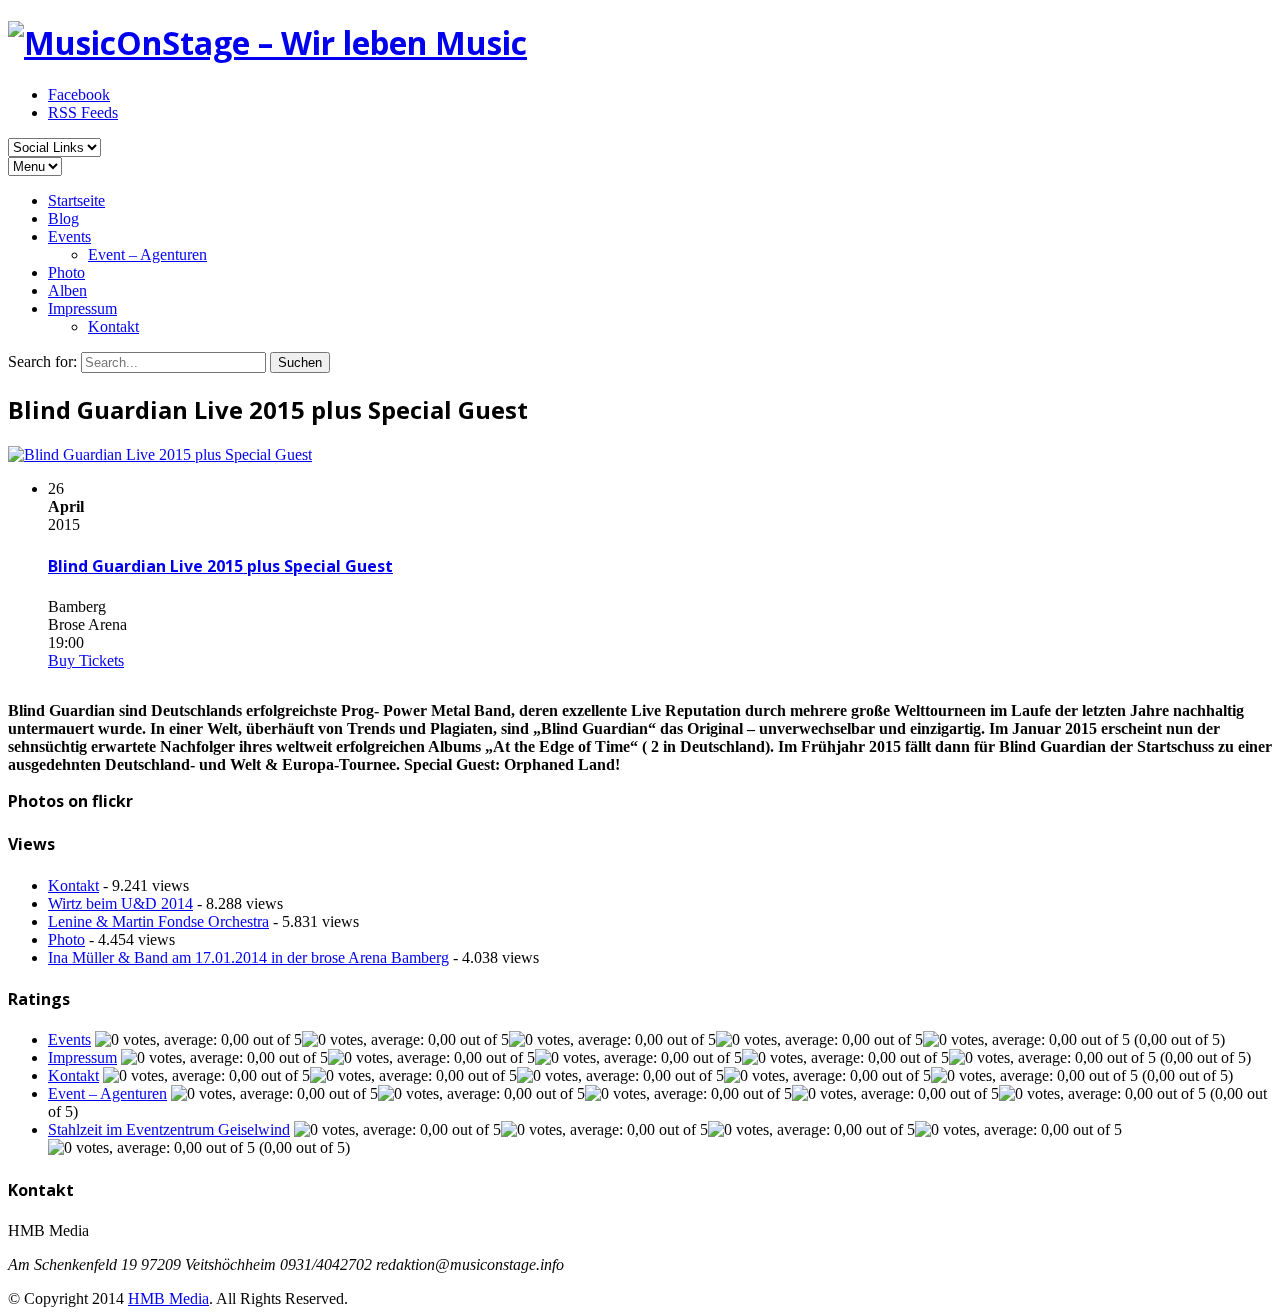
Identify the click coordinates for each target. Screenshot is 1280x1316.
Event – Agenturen (147, 254)
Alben (67, 290)
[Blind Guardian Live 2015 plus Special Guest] (160, 454)
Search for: (42, 361)
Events (69, 236)
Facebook (79, 94)
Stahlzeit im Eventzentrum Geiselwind (169, 1129)
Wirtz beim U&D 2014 (120, 903)
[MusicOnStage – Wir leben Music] (267, 42)
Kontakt (113, 326)
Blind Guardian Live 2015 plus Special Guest (220, 566)
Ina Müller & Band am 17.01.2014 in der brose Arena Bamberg (248, 957)
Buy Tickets (86, 660)
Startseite (76, 200)
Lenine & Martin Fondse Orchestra (158, 921)
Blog (63, 218)
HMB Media (168, 1298)
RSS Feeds (83, 112)
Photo (66, 272)
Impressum (82, 308)
